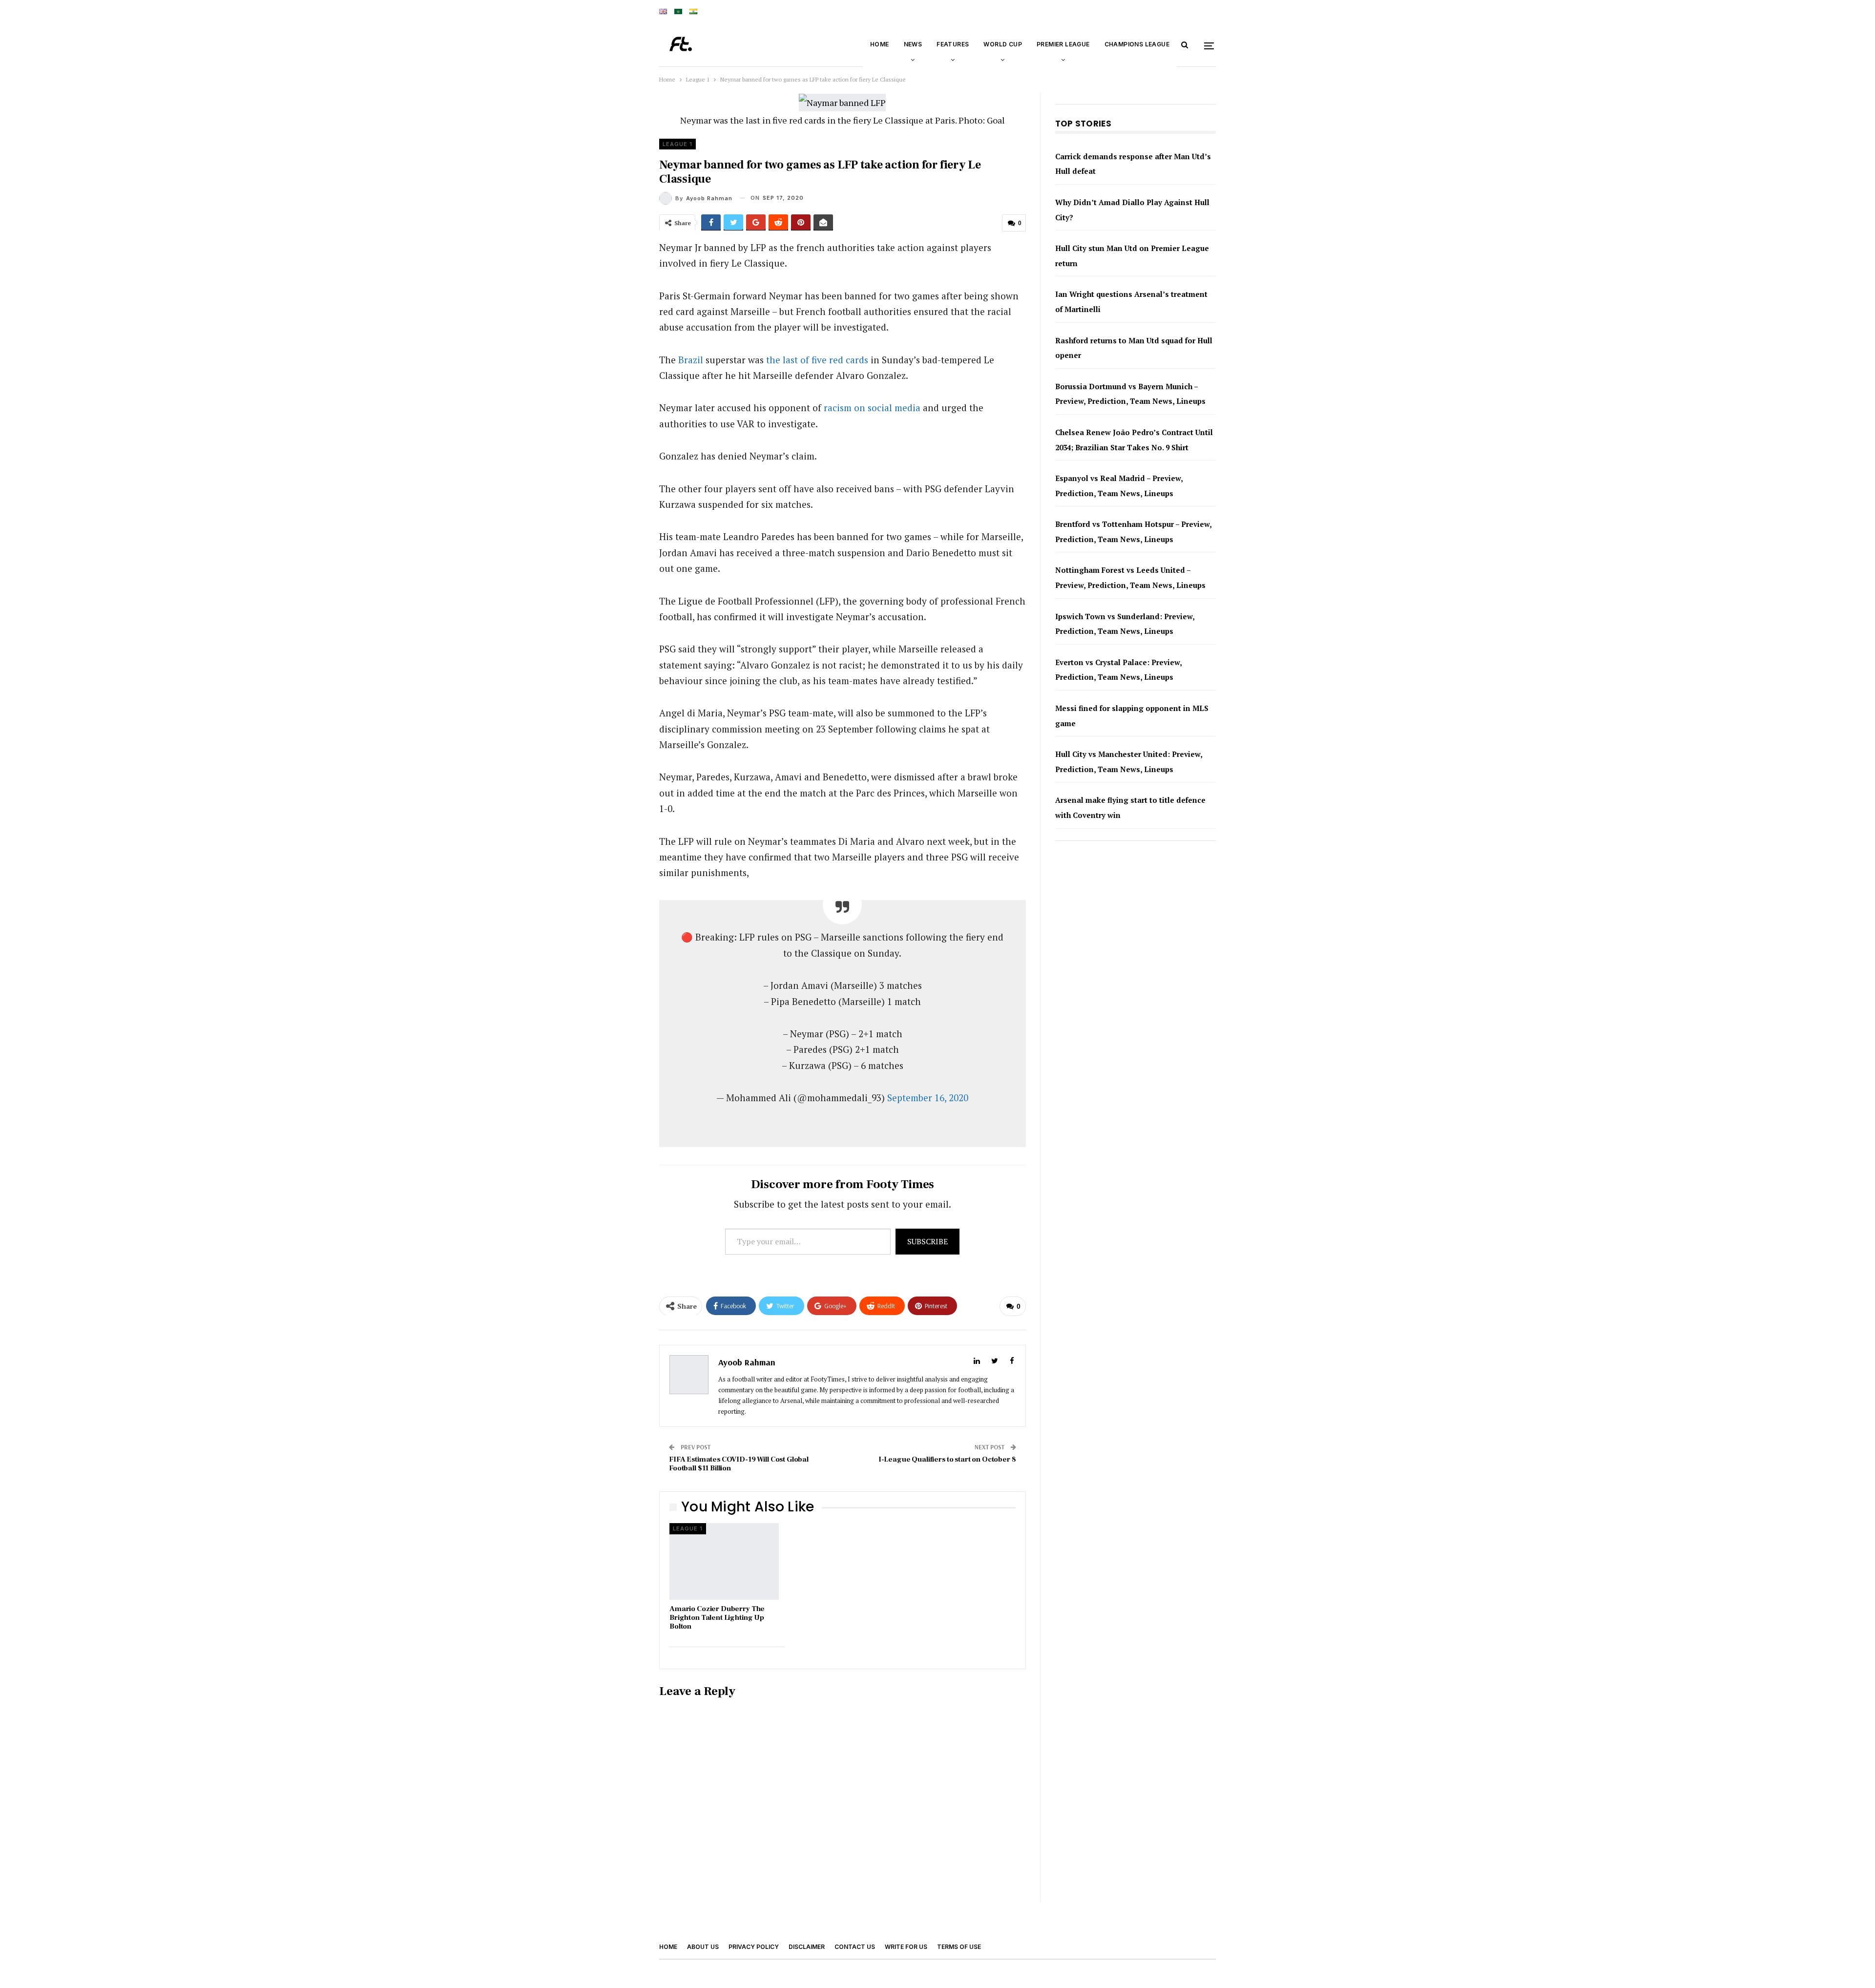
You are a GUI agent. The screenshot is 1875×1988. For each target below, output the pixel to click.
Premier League (1063, 44)
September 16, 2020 (928, 1098)
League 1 (677, 144)
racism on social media (872, 408)
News (913, 44)
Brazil (691, 360)
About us (703, 1947)
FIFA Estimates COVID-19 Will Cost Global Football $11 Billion (739, 1464)
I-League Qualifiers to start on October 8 (947, 1459)
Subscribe (927, 1241)
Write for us (906, 1947)
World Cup (1003, 44)
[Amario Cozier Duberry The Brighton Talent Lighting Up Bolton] (724, 1561)
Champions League (1137, 44)
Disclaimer (807, 1947)
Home (880, 44)
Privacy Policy (754, 1947)
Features (953, 44)
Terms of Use (959, 1947)
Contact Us (855, 1947)
